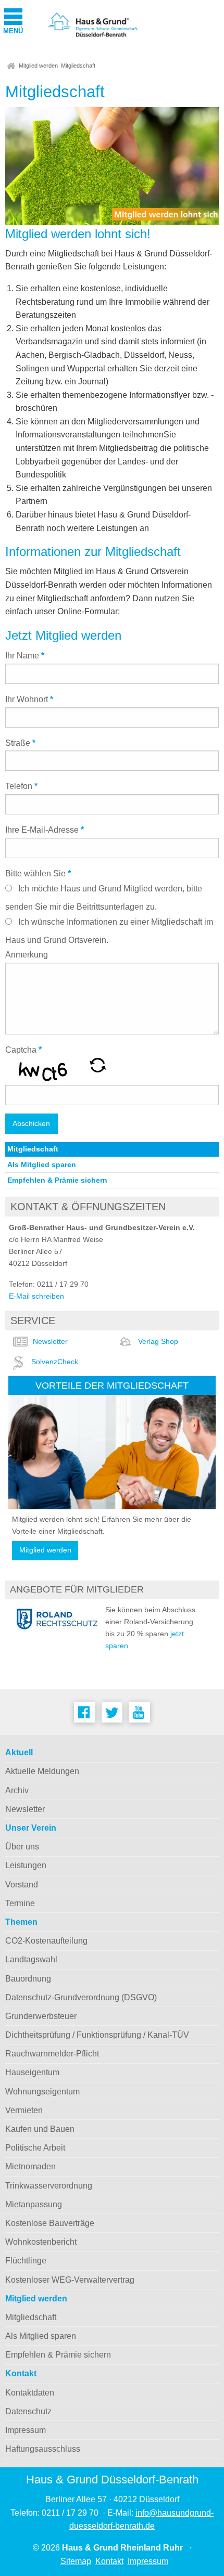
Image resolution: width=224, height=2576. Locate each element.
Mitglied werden (38, 66)
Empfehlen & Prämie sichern (57, 1180)
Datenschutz (28, 2411)
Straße (20, 743)
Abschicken (31, 1123)
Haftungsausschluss (43, 2449)
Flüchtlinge (26, 2261)
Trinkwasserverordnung (49, 2186)
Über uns (22, 1847)
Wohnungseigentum (42, 2092)
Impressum (26, 2430)
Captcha (23, 1050)
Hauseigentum (32, 2072)
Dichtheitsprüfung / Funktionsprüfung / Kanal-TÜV (97, 2035)
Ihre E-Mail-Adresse (45, 830)
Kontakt (21, 2373)
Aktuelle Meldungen (42, 1771)
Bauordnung (28, 1979)
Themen (21, 1922)
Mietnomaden (30, 2166)
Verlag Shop (158, 1341)
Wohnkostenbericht (41, 2242)
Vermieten (24, 2110)
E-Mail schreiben (36, 1296)
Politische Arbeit (35, 2148)
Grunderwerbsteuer (41, 2016)
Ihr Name (25, 656)
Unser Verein (31, 1828)
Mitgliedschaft (78, 66)
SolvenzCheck (55, 1362)
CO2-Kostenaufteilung (46, 1941)
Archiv (17, 1790)
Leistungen (26, 1865)
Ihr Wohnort (29, 699)
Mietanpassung (34, 2204)
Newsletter (50, 1341)
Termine (20, 1903)
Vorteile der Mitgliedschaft (112, 1385)
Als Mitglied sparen (42, 1164)
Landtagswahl (31, 1959)
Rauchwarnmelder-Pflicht (52, 2054)
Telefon (21, 786)
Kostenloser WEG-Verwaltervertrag (70, 2280)
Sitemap (76, 2561)
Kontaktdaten (30, 2393)
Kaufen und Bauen (40, 2129)
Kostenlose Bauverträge (50, 2223)
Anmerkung (27, 955)
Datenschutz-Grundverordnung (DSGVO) (81, 1997)
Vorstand (22, 1885)
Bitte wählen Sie (38, 873)
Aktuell (19, 1752)
